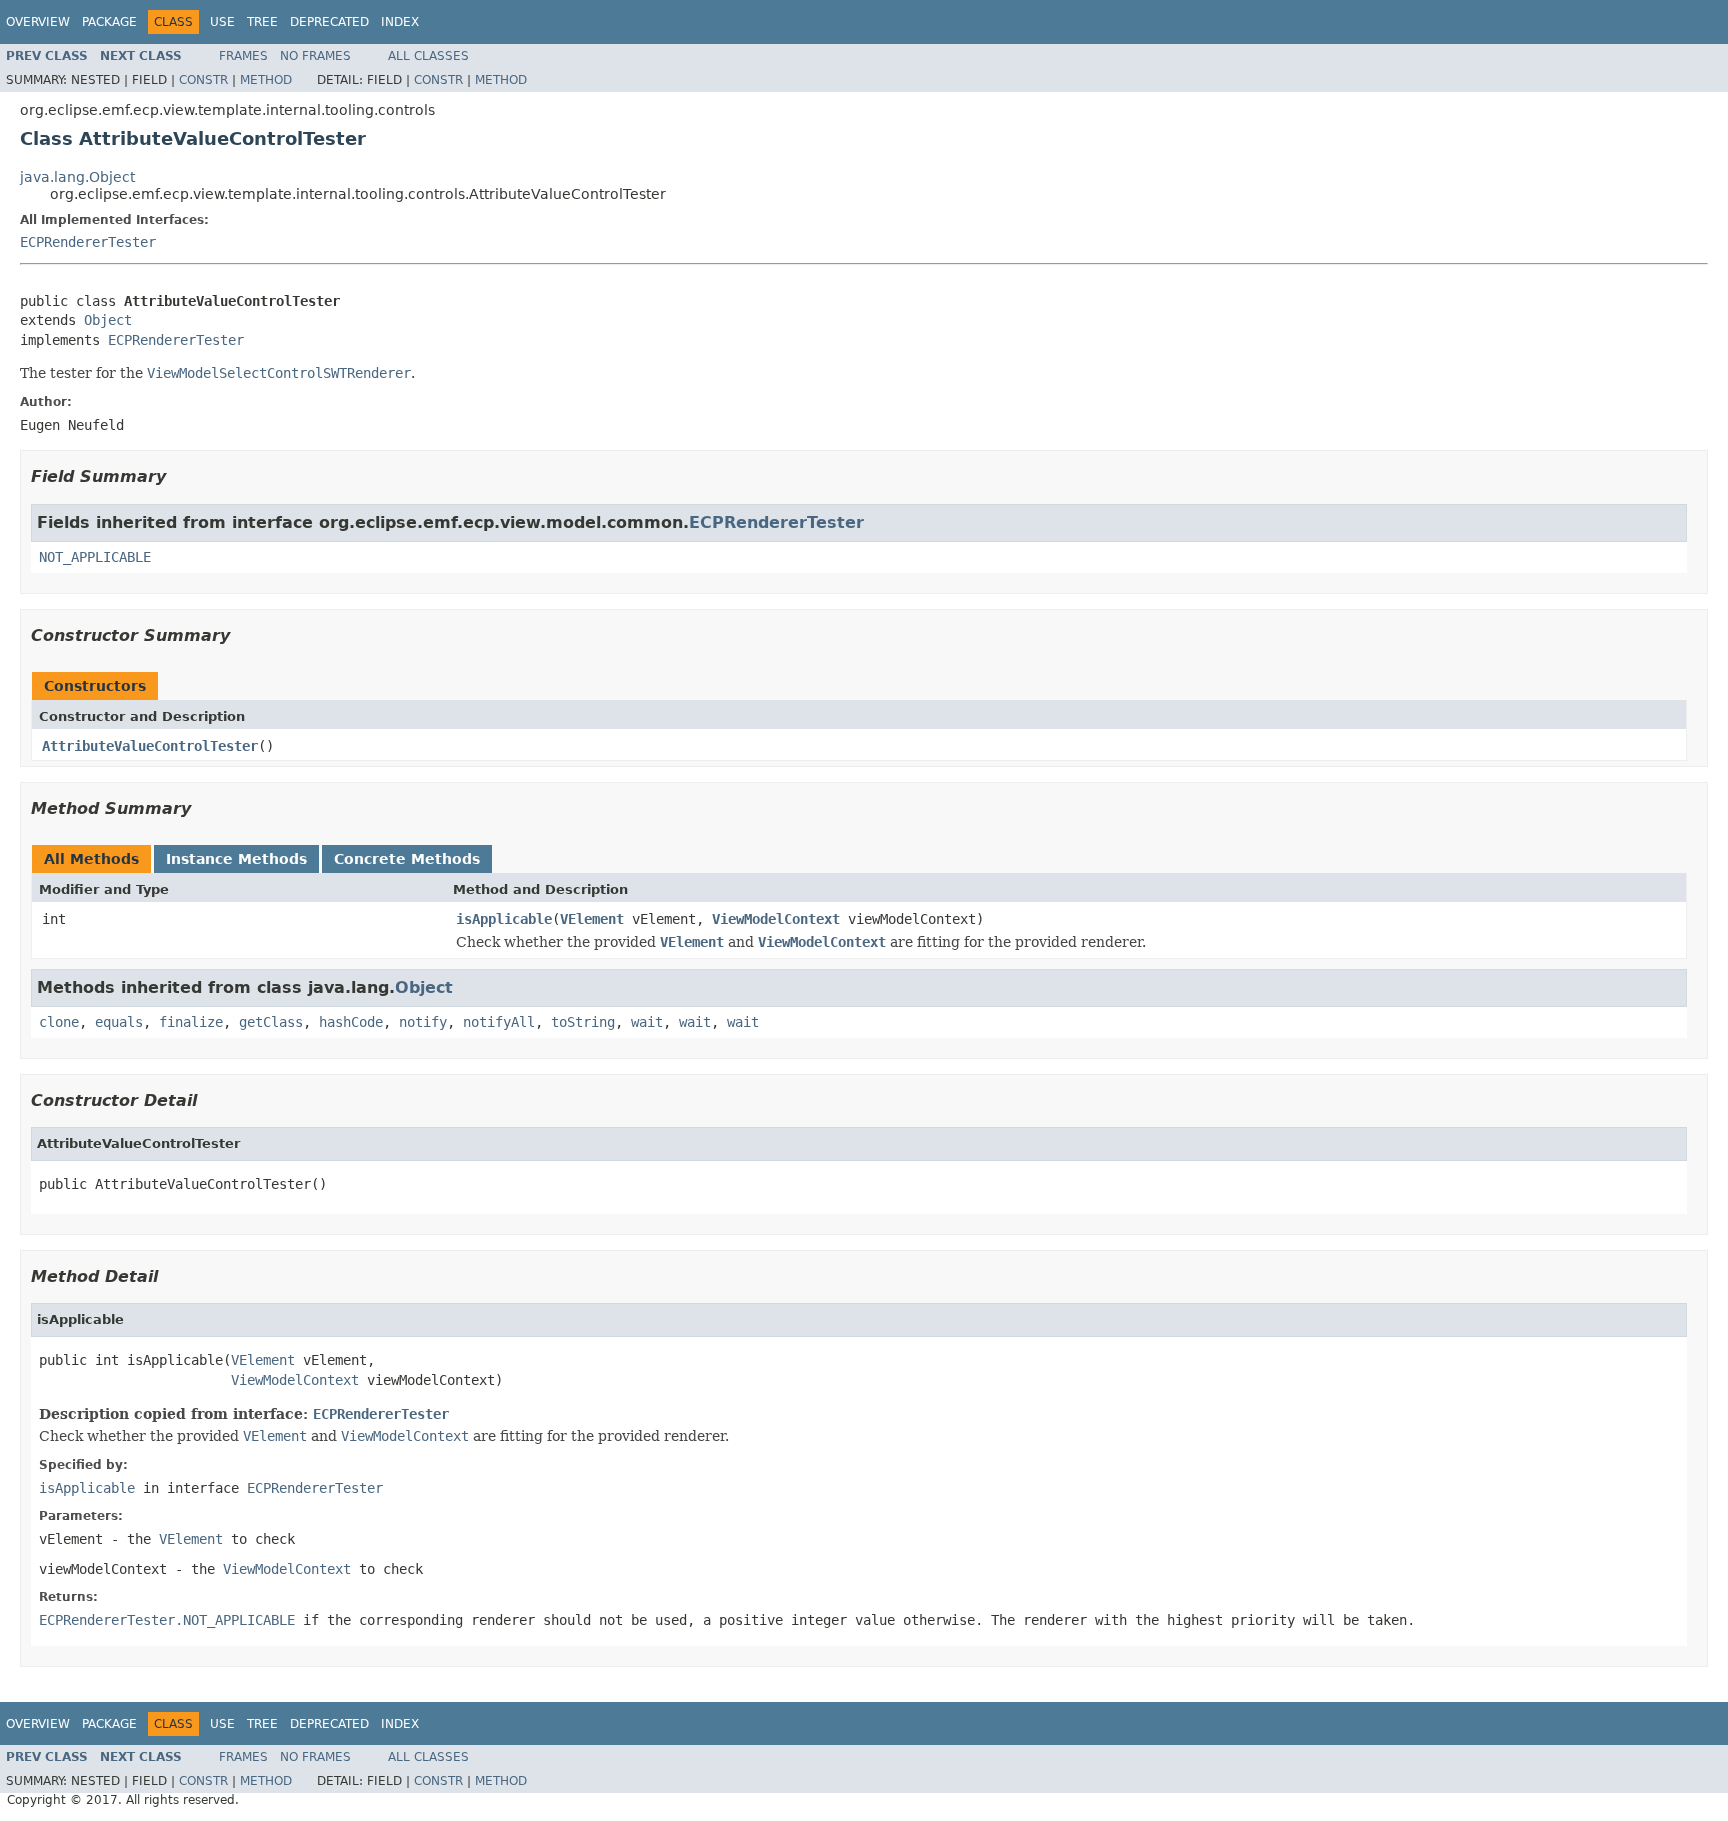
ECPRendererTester (88, 242)
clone (59, 1022)
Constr (203, 80)
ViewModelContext (776, 919)
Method (266, 80)
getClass (271, 1022)
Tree (262, 22)
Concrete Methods (407, 859)
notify (423, 1022)
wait (647, 1022)
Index (400, 22)
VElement (592, 919)
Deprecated (329, 22)
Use (222, 22)
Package (109, 22)
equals (119, 1022)
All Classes (428, 56)
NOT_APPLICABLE (95, 557)
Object (108, 320)
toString (583, 1022)
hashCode (351, 1022)
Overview (38, 22)
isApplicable (504, 919)
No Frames (315, 56)
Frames (243, 56)
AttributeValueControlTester (150, 746)
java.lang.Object (77, 177)
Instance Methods (236, 859)
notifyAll (499, 1022)
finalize (191, 1022)
